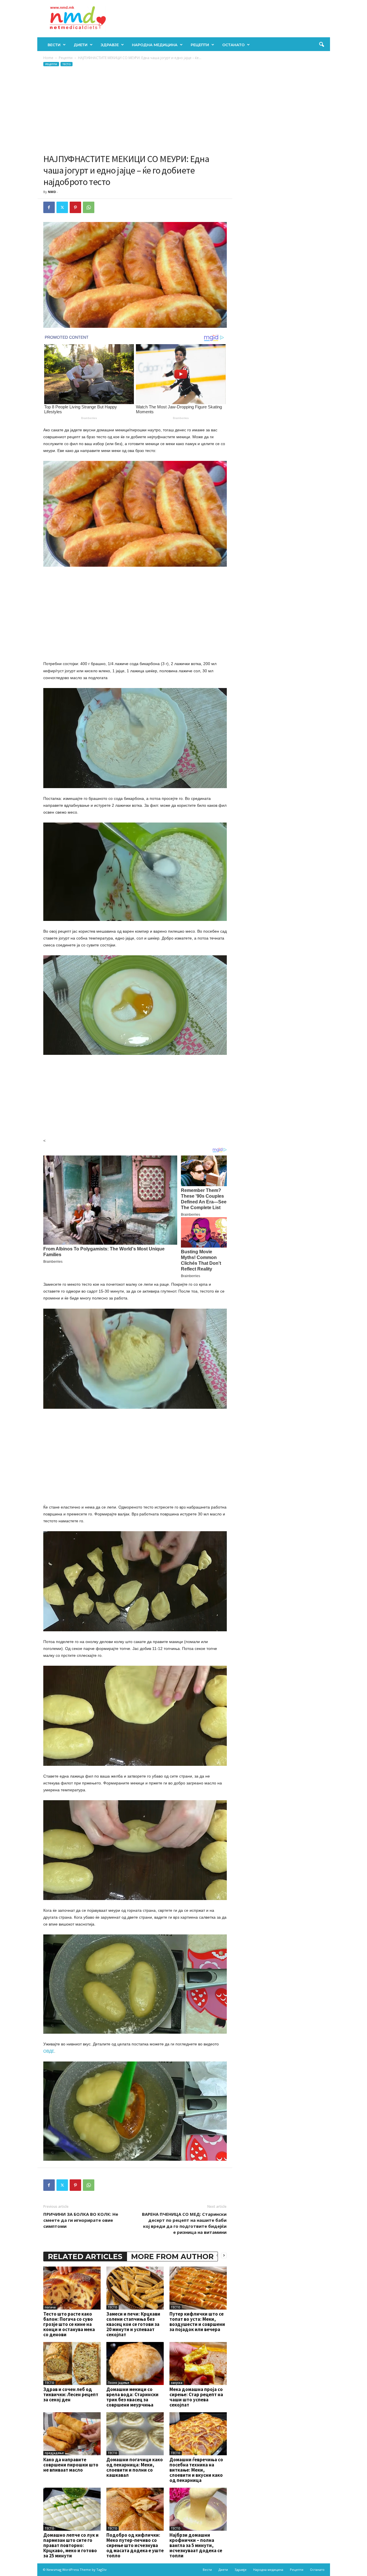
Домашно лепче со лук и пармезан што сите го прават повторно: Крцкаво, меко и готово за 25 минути (71, 2545)
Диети (81, 45)
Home (48, 58)
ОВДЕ (49, 2051)
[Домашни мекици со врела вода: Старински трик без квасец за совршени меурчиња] (135, 2363)
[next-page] (224, 2255)
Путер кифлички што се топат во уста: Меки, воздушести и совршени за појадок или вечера (197, 2322)
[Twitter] (62, 207)
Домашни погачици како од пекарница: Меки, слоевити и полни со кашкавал (135, 2467)
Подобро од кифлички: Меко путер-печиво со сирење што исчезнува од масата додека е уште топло (135, 2545)
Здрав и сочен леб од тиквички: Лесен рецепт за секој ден (71, 2394)
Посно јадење (118, 2383)
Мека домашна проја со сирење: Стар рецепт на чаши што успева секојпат (196, 2397)
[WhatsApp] (89, 207)
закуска (177, 2383)
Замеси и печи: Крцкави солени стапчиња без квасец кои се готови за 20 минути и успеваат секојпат (133, 2324)
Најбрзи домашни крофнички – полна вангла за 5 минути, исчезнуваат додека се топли (196, 2545)
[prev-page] (217, 2255)
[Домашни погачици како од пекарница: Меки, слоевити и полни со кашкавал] (135, 2434)
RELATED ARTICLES (85, 2257)
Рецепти (200, 45)
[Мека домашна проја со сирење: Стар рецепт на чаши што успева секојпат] (198, 2363)
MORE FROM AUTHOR (172, 2257)
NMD (52, 192)
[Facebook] (49, 207)
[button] (321, 45)
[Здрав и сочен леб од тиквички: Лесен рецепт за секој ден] (72, 2363)
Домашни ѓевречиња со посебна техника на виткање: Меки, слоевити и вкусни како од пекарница (196, 2470)
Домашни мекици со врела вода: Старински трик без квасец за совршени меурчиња (132, 2397)
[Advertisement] (135, 110)
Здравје (110, 45)
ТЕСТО (67, 64)
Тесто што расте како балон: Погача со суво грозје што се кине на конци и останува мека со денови (69, 2324)
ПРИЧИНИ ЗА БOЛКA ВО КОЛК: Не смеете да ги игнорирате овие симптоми (81, 2220)
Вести (54, 45)
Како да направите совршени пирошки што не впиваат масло (71, 2465)
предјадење (54, 2453)
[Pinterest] (75, 207)
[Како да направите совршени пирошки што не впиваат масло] (72, 2434)
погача (50, 2307)
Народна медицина (155, 45)
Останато (233, 45)
